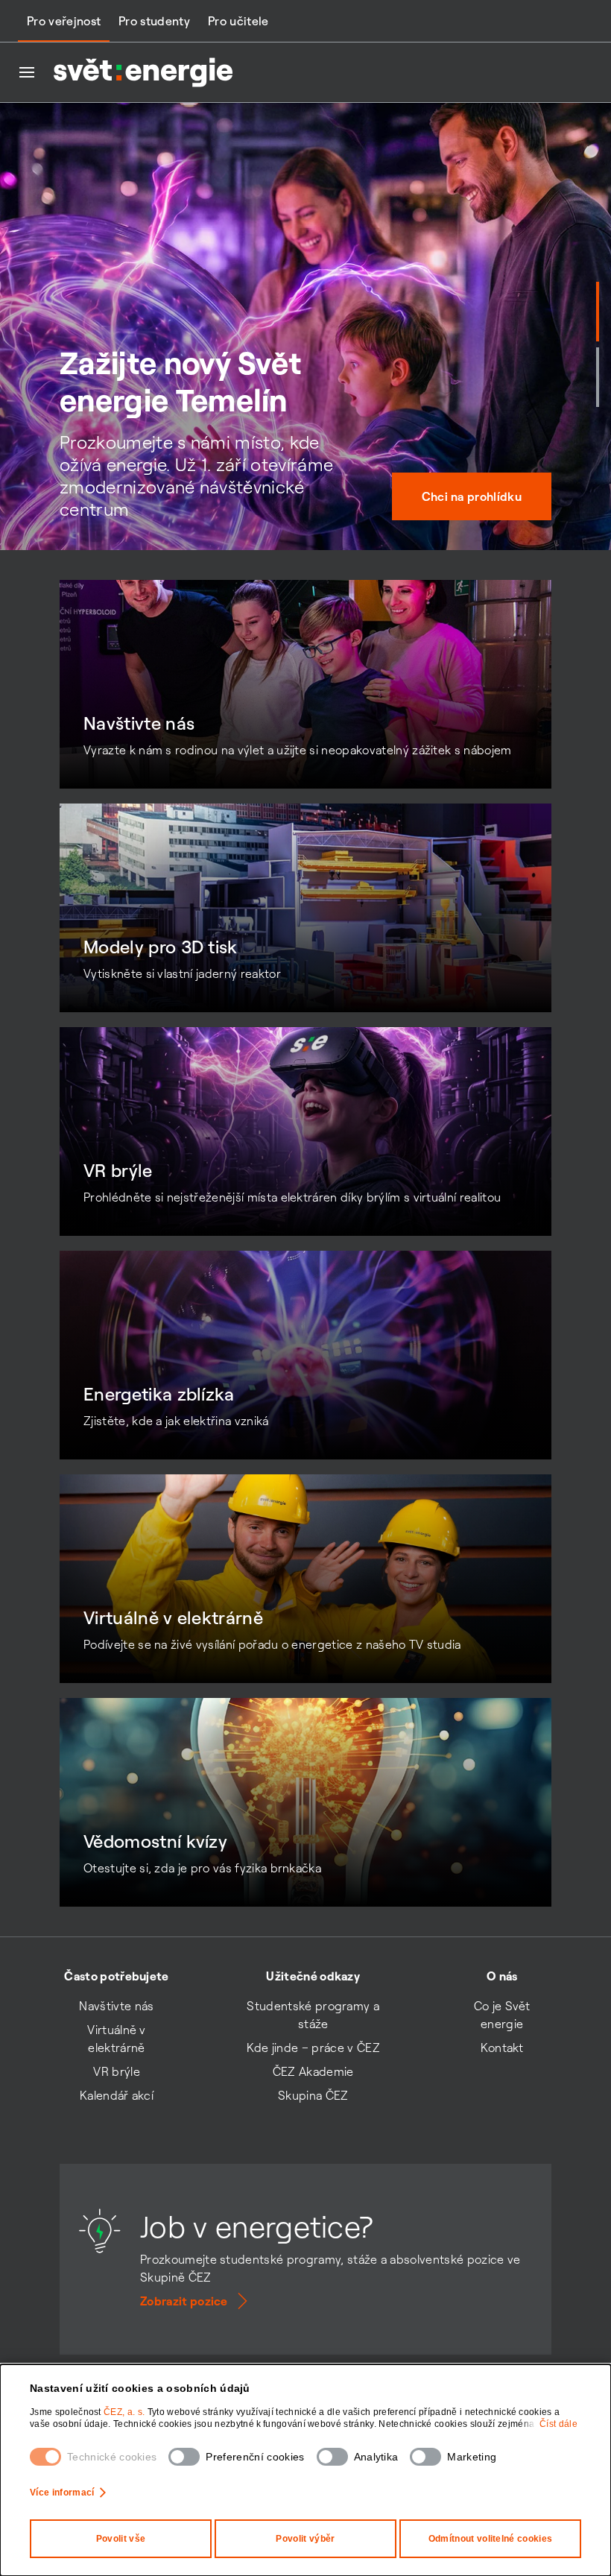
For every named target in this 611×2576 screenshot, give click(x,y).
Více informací (62, 2493)
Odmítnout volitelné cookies (491, 2539)
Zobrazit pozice (184, 2301)
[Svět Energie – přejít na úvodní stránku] (143, 72)
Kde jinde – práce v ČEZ (313, 2048)
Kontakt (502, 2048)
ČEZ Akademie (313, 2071)
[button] (598, 312)
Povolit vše (121, 2539)
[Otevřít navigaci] (27, 72)
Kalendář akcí (117, 2095)
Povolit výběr (305, 2539)
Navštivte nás (116, 2006)
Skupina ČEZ (313, 2095)
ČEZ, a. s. (126, 2412)
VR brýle (117, 2071)
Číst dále (558, 2424)
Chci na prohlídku (472, 496)
